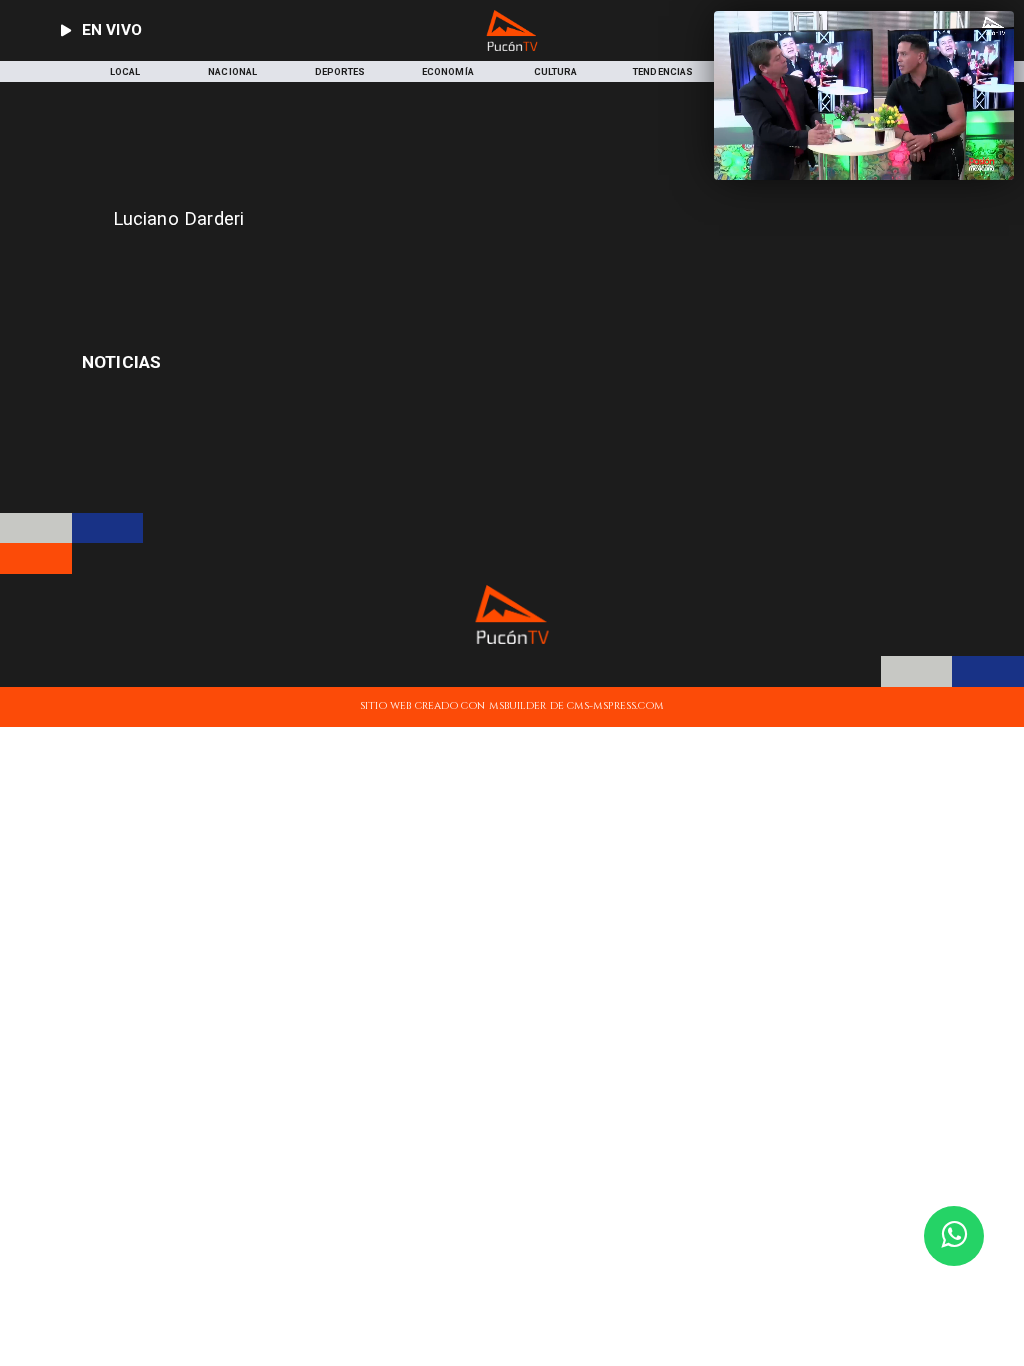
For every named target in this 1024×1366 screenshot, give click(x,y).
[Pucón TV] (343, 268)
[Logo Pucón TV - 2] (512, 47)
